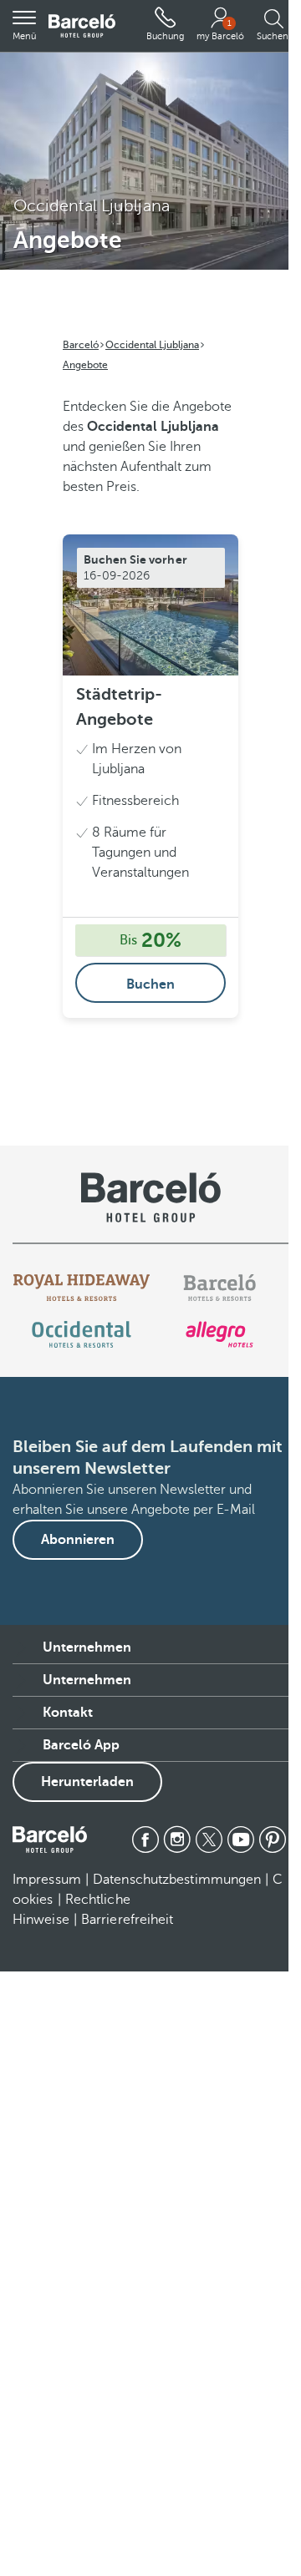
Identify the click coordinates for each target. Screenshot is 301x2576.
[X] (209, 1840)
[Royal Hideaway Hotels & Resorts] (82, 1288)
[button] (24, 26)
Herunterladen (87, 1782)
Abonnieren (78, 1540)
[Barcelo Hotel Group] (50, 1840)
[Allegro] (219, 1334)
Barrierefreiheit (128, 1920)
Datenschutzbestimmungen (177, 1880)
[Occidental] (82, 1334)
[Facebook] (145, 1840)
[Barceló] (219, 1288)
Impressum (47, 1880)
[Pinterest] (273, 1840)
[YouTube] (241, 1840)
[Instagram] (177, 1840)
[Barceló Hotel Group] (82, 26)
